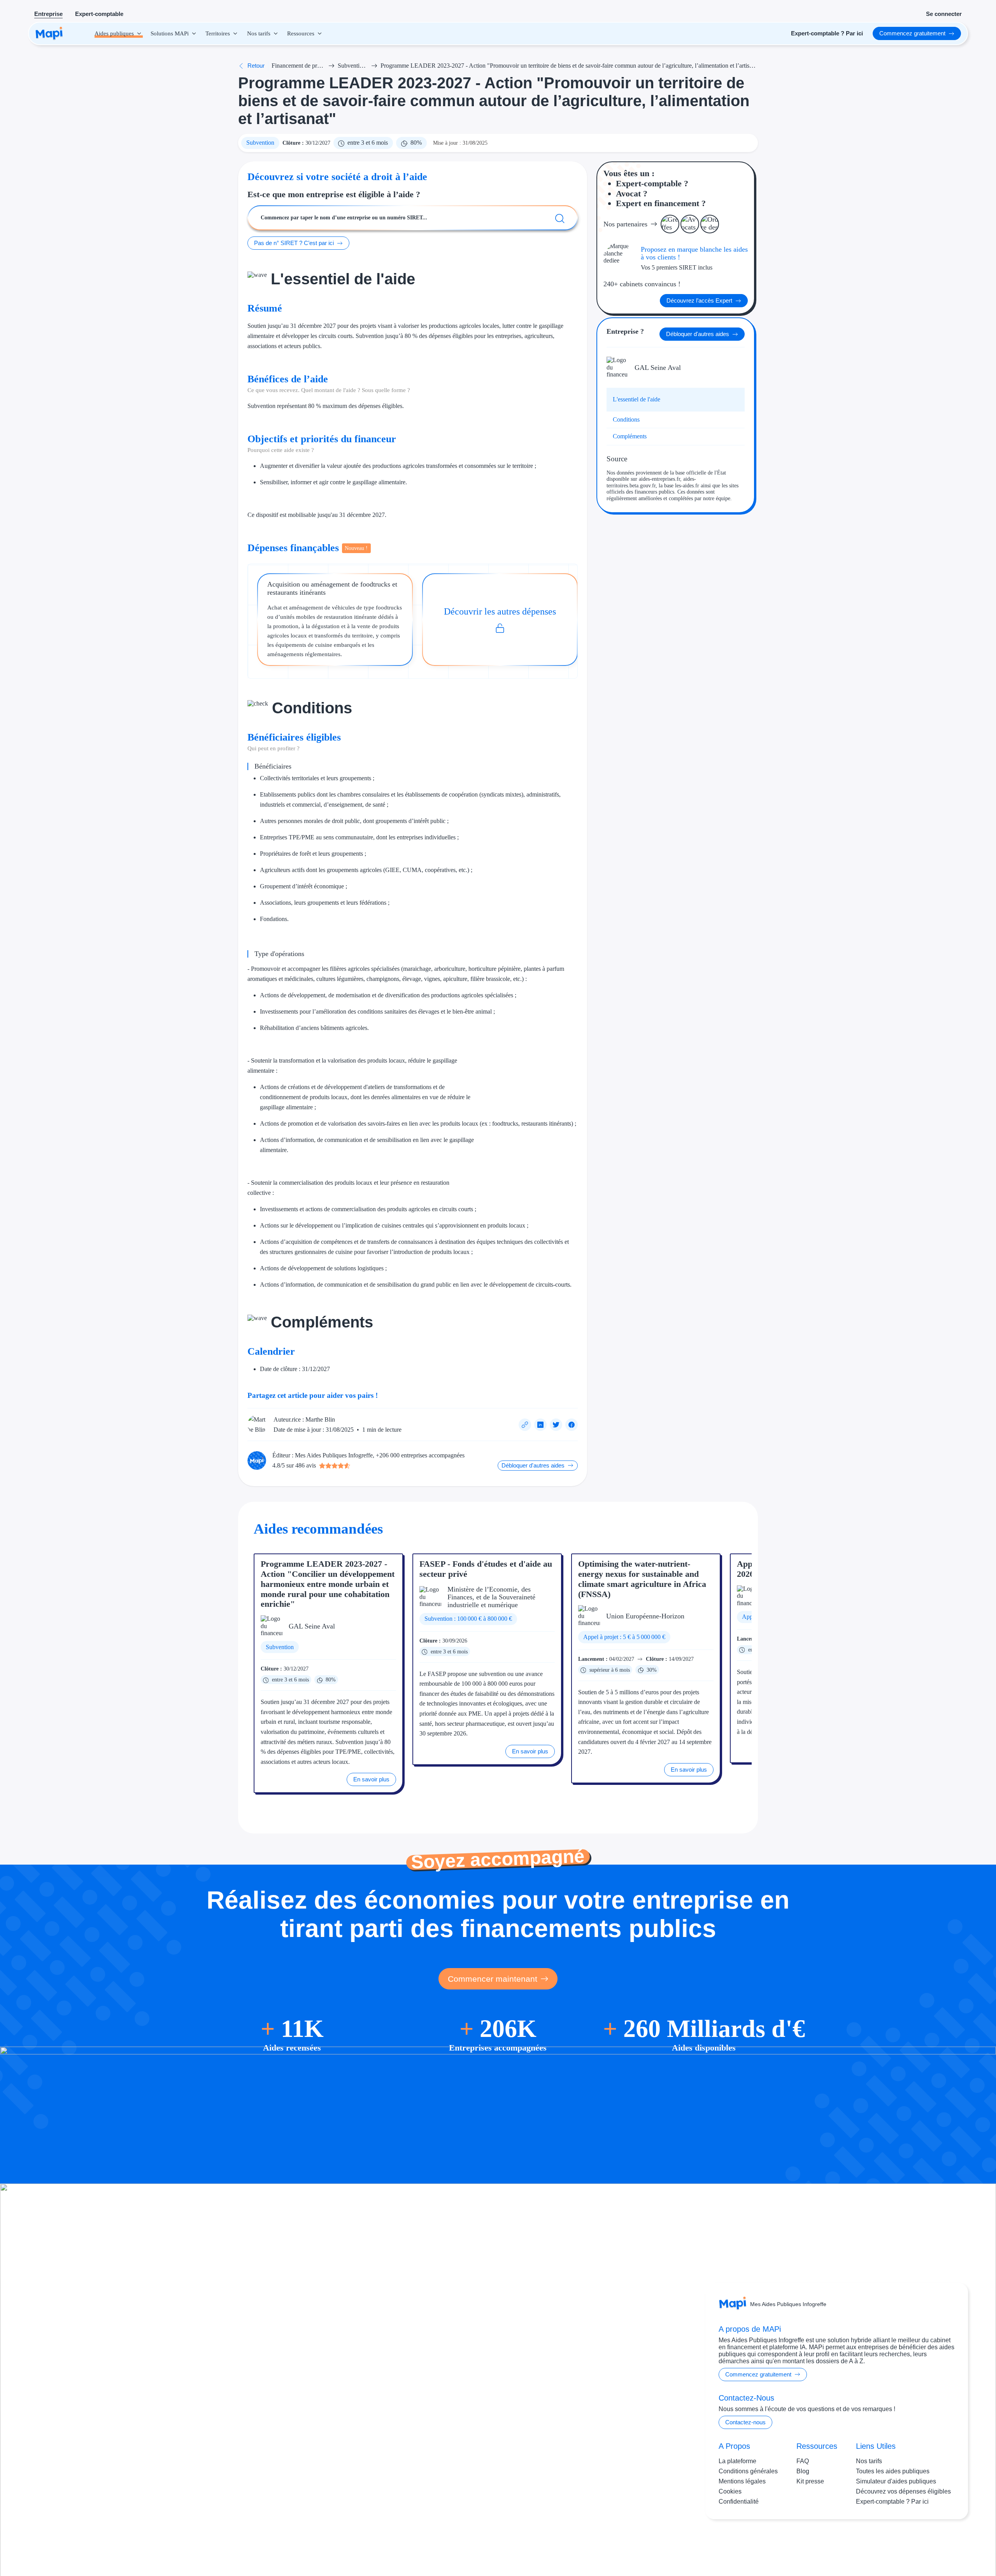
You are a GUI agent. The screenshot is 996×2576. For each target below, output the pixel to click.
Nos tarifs (869, 2461)
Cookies (730, 2491)
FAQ (803, 2461)
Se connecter (944, 14)
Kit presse (810, 2481)
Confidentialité (739, 2502)
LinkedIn (938, 2544)
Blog (803, 2471)
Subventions (353, 66)
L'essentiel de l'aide (637, 399)
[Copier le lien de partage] (525, 1425)
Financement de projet (298, 66)
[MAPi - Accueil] (49, 33)
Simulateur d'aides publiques (896, 2481)
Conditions (626, 419)
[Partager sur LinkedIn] (540, 1425)
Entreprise (48, 14)
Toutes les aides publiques (893, 2471)
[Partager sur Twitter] (556, 1425)
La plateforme (737, 2461)
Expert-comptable (99, 14)
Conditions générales (748, 2471)
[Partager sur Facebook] (572, 1425)
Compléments (630, 436)
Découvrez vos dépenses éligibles (903, 2491)
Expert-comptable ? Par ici (892, 2502)
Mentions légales (742, 2481)
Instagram (906, 2544)
